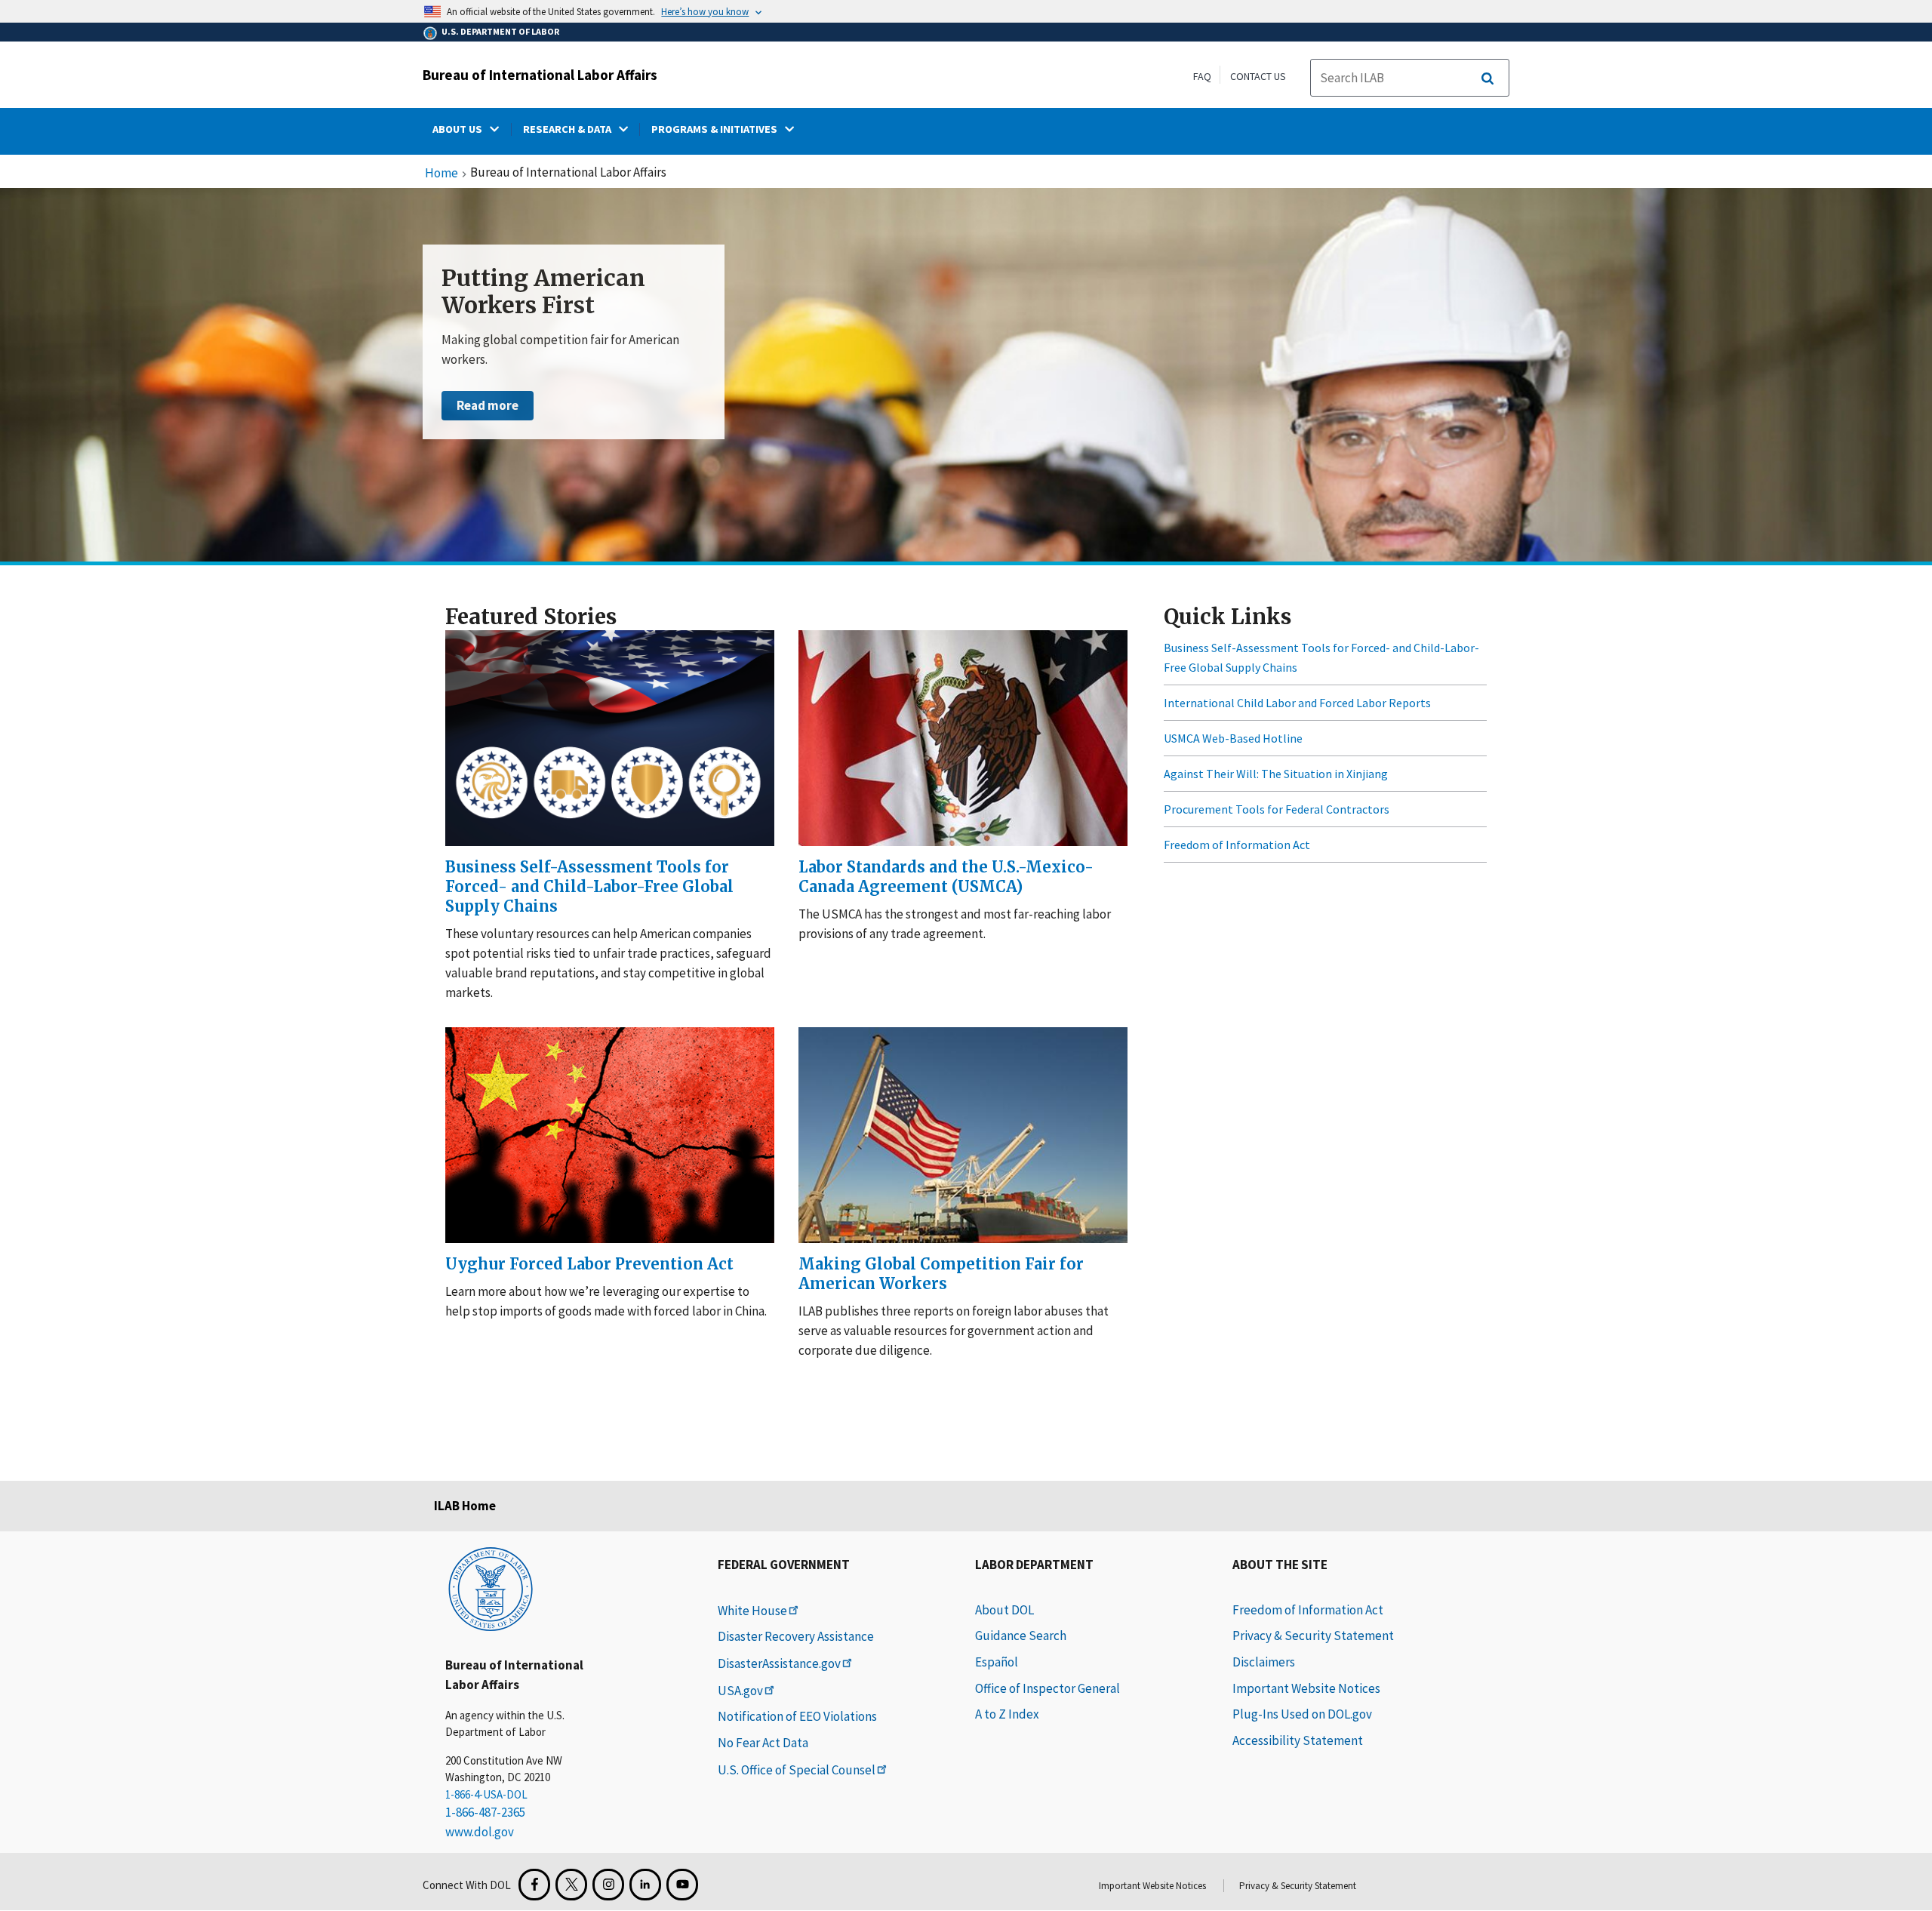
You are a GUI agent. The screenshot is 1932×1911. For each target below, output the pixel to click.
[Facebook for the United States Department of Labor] (534, 1885)
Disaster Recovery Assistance (796, 1636)
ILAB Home (465, 1506)
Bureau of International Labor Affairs (540, 75)
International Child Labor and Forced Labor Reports (1297, 703)
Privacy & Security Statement (1313, 1636)
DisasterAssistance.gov (779, 1663)
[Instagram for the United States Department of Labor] (608, 1885)
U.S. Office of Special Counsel (797, 1770)
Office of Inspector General (1048, 1688)
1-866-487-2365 (485, 1812)
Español (997, 1662)
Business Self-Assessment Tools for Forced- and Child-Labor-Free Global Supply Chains (1321, 657)
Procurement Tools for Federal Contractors (1277, 809)
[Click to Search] (1487, 78)
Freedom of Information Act (1237, 845)
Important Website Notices (1306, 1688)
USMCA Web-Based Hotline (1233, 738)
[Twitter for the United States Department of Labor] (571, 1885)
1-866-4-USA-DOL (486, 1794)
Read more (488, 405)
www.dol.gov (480, 1832)
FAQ (1202, 76)
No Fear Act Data (763, 1743)
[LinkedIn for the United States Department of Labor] (645, 1885)
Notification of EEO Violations (797, 1716)
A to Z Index (1007, 1714)
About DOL (1004, 1610)
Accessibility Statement (1298, 1740)
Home (441, 174)
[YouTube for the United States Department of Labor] (682, 1885)
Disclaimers (1264, 1662)
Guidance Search (1021, 1636)
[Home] (491, 1588)
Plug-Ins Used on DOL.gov (1302, 1714)
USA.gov (740, 1691)
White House (752, 1611)
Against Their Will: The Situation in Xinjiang (1276, 774)
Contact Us (1258, 76)
